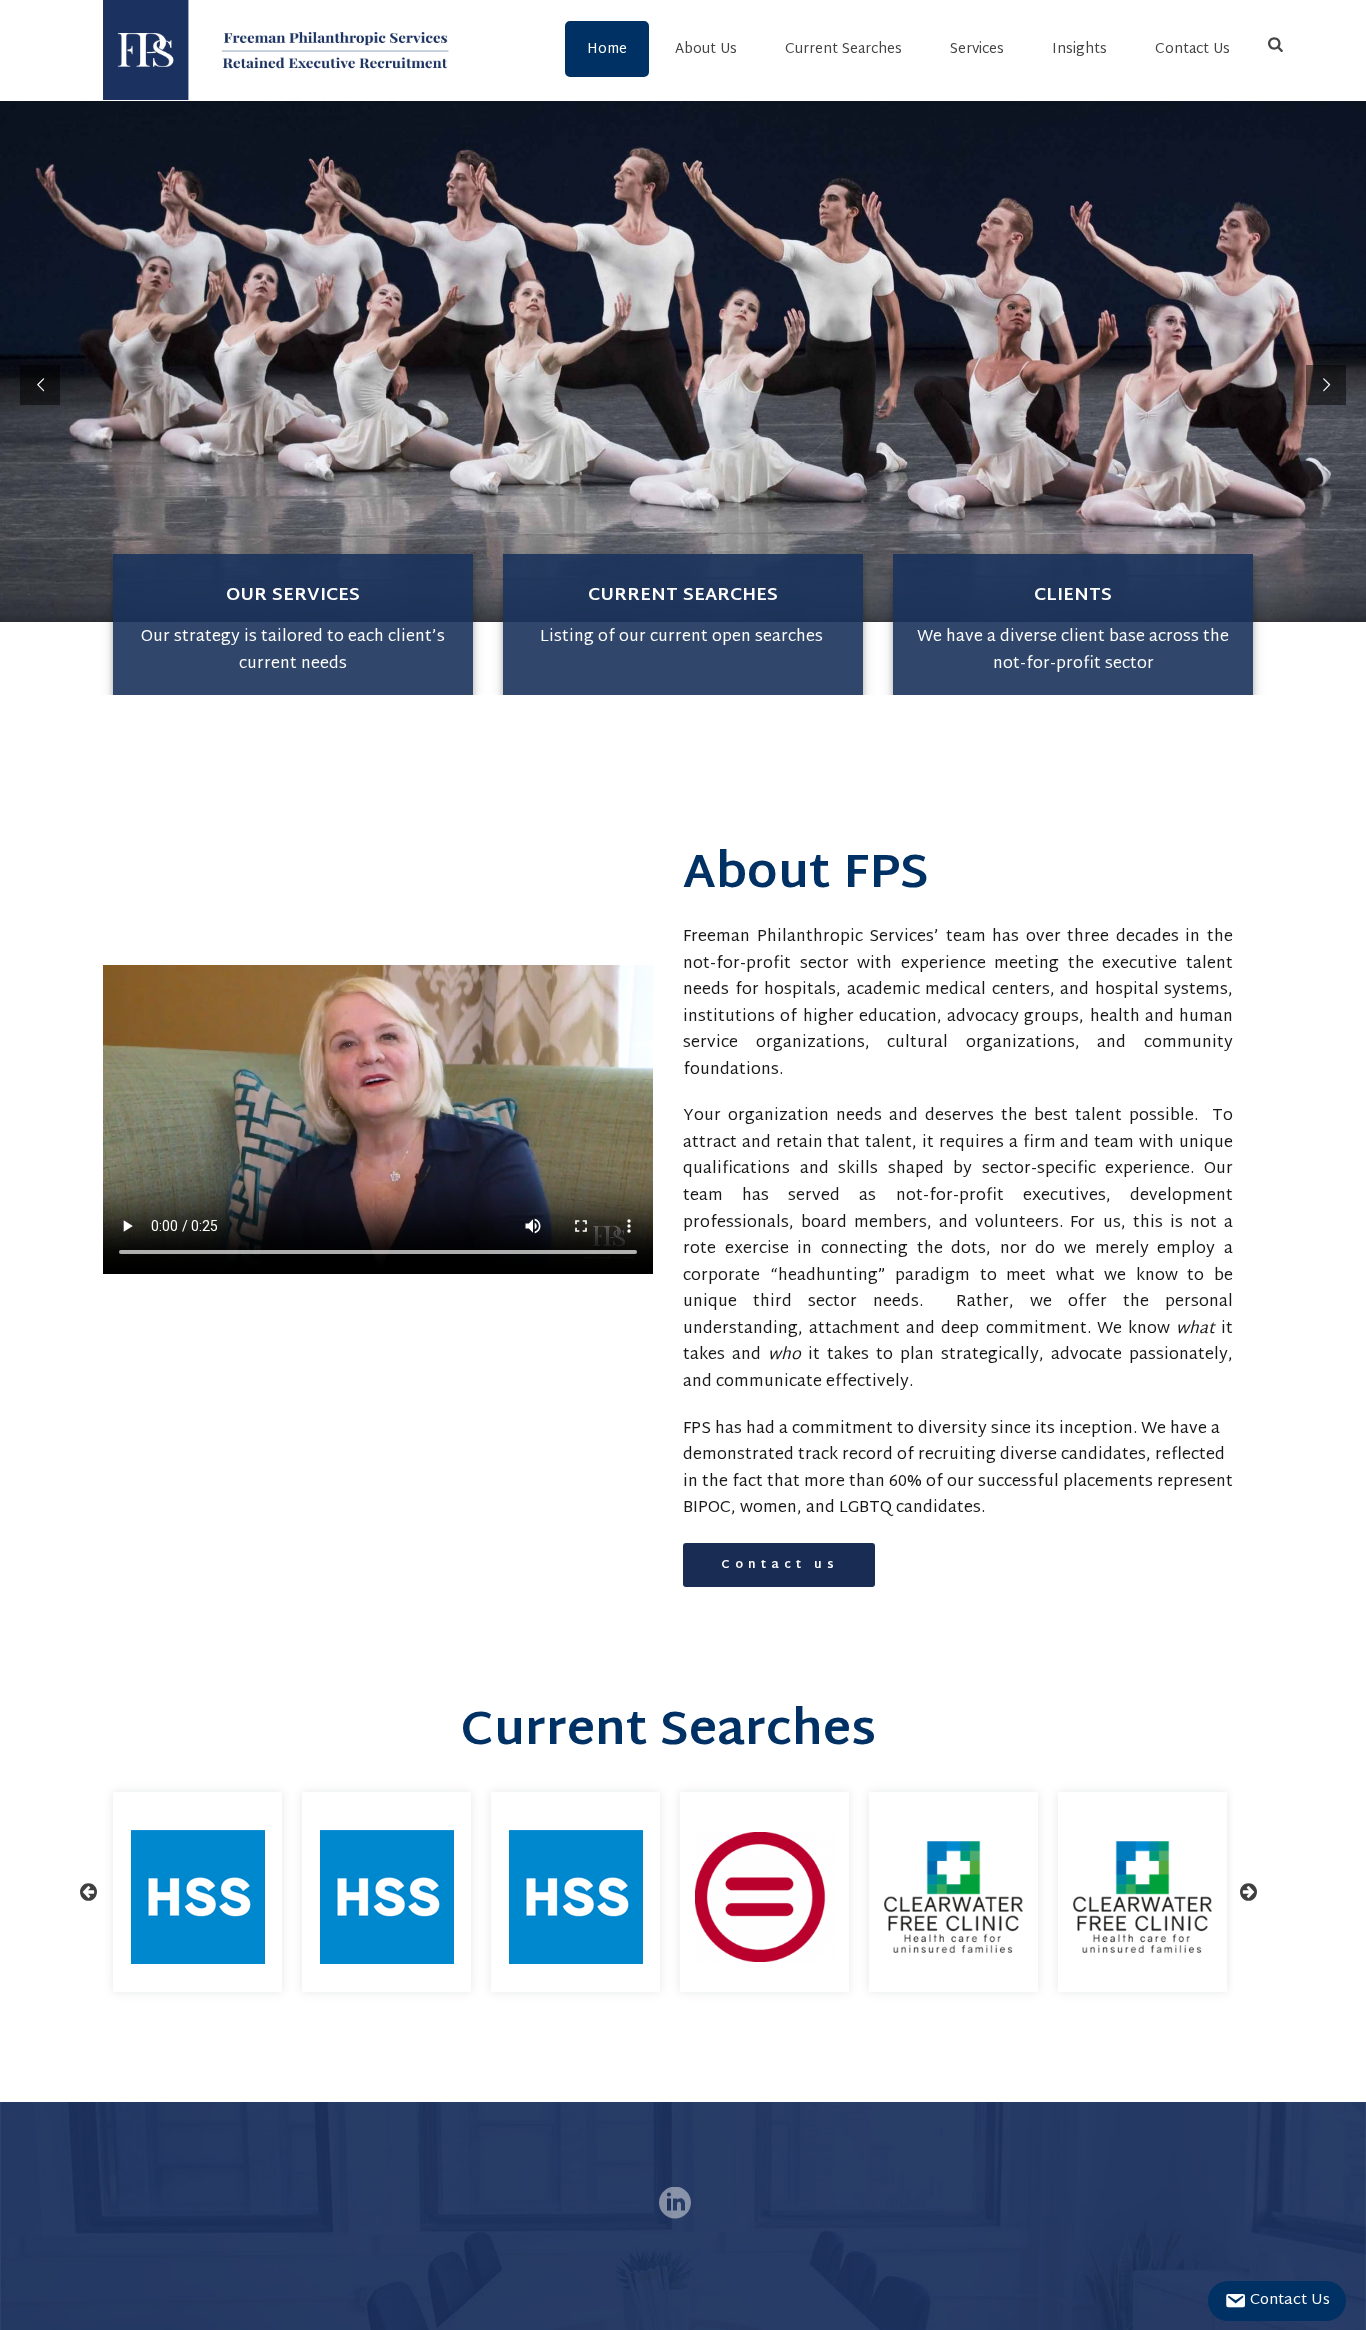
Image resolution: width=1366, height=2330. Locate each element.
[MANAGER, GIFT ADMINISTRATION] (198, 1897)
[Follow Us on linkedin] (675, 2205)
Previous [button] (88, 1892)
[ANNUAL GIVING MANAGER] (953, 1897)
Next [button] (1248, 1892)
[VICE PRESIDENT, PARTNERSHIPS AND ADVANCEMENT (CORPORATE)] (575, 1897)
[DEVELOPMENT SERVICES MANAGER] (764, 1897)
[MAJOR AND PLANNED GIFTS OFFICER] (1142, 1897)
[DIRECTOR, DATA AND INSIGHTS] (387, 1897)
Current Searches (843, 49)
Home (607, 49)
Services (977, 49)
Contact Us (1192, 49)
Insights (1079, 49)
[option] (197, 1892)
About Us (706, 49)
